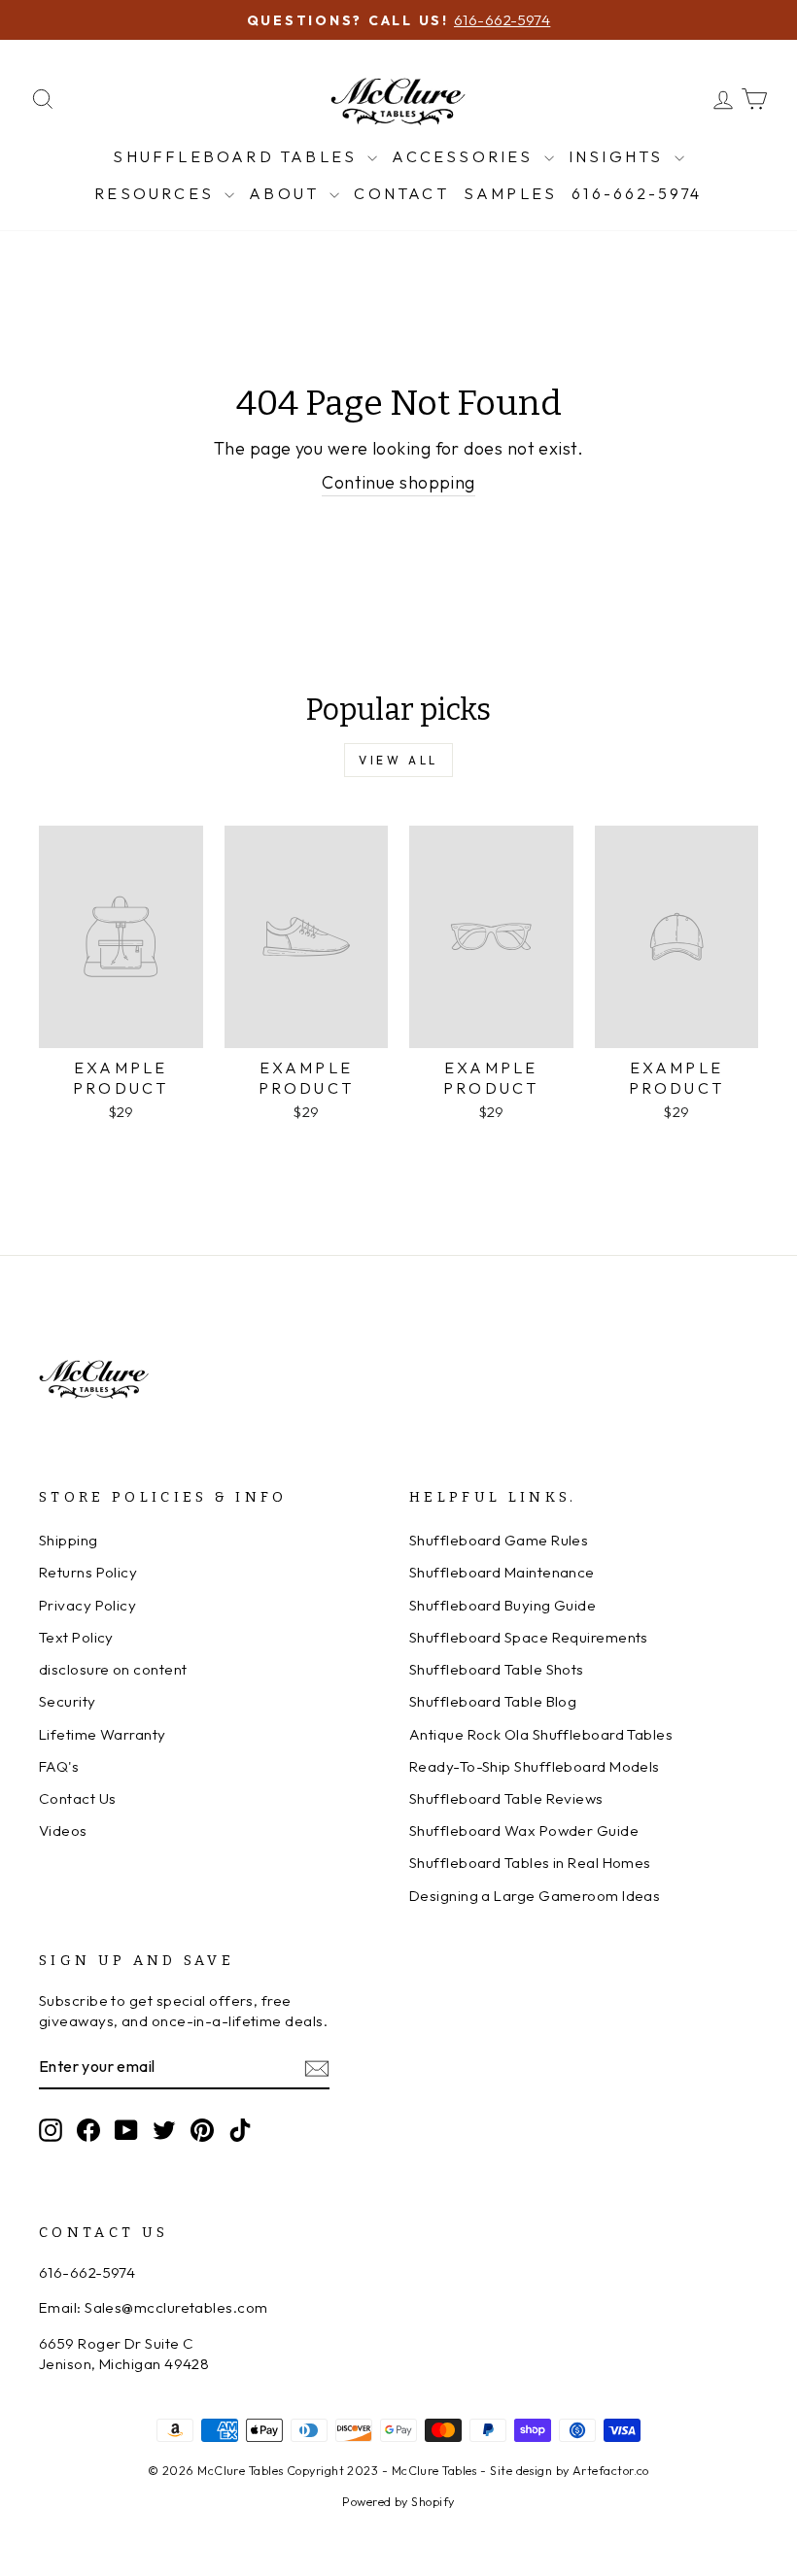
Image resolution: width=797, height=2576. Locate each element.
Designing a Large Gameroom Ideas (535, 1896)
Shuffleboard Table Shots (497, 1669)
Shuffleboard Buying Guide (502, 1605)
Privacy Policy (87, 1605)
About (287, 193)
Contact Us (78, 1798)
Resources (157, 193)
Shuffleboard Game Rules (499, 1540)
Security (68, 1701)
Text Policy (76, 1637)
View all (398, 760)
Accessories (465, 156)
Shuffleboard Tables (238, 156)
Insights (619, 156)
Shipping (69, 1540)
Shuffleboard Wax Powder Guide (524, 1830)
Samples (510, 193)
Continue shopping (398, 482)
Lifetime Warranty (103, 1734)
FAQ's (59, 1766)
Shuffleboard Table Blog (493, 1701)
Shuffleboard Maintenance (502, 1572)
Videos (63, 1830)
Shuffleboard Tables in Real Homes (530, 1863)
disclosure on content (113, 1669)
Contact (401, 193)
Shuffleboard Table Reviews (506, 1798)
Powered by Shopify (398, 2501)
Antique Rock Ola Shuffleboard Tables (541, 1734)
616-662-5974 (637, 193)
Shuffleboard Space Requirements (529, 1637)
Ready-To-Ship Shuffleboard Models (535, 1766)
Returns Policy (88, 1572)
